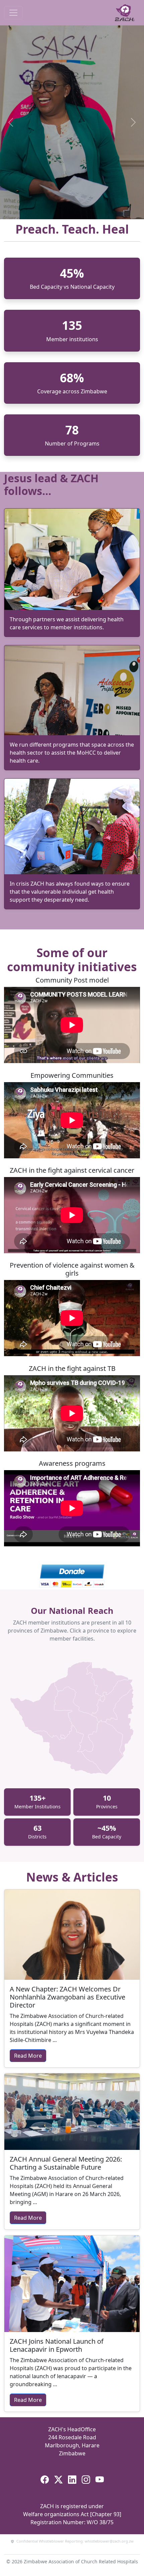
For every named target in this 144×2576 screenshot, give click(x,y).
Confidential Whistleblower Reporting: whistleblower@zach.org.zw (75, 2541)
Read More (28, 2056)
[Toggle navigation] (13, 13)
